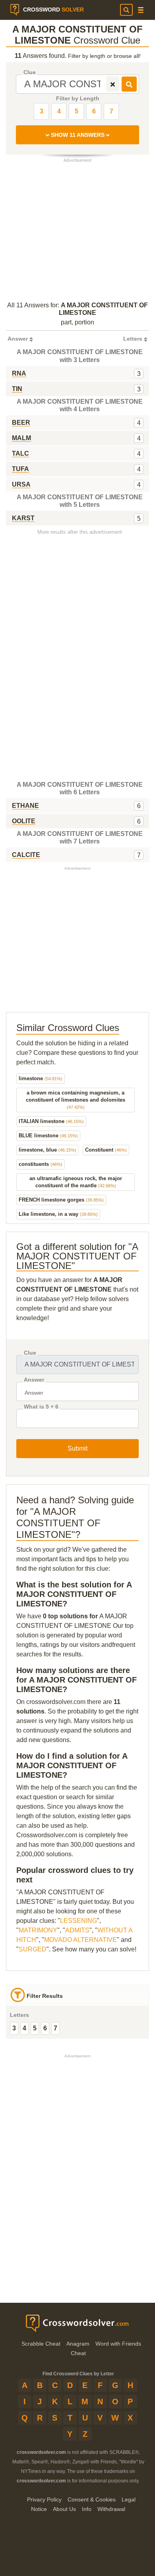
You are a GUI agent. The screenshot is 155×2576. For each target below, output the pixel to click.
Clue (30, 72)
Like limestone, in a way (58, 1214)
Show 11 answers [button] (78, 135)
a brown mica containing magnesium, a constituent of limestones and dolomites (76, 1100)
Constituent (106, 1150)
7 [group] (55, 2028)
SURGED (33, 1949)
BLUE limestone (48, 1136)
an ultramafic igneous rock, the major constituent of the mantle (76, 1182)
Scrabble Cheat (41, 2344)
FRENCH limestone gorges (61, 1200)
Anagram (78, 2344)
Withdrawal (111, 2509)
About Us (64, 2509)
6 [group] (45, 2028)
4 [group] (24, 2028)
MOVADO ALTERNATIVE (80, 1940)
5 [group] (35, 2028)
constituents (41, 1164)
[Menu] (141, 10)
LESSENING (78, 1921)
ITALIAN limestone (51, 1121)
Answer (34, 1380)
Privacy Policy (44, 2499)
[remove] (113, 84)
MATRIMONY (38, 1930)
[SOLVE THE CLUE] (129, 84)
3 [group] (14, 2028)
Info (87, 2509)
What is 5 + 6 (41, 1407)
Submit (77, 1448)
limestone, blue (47, 1150)
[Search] (126, 10)
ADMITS (77, 1930)
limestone (41, 1078)
